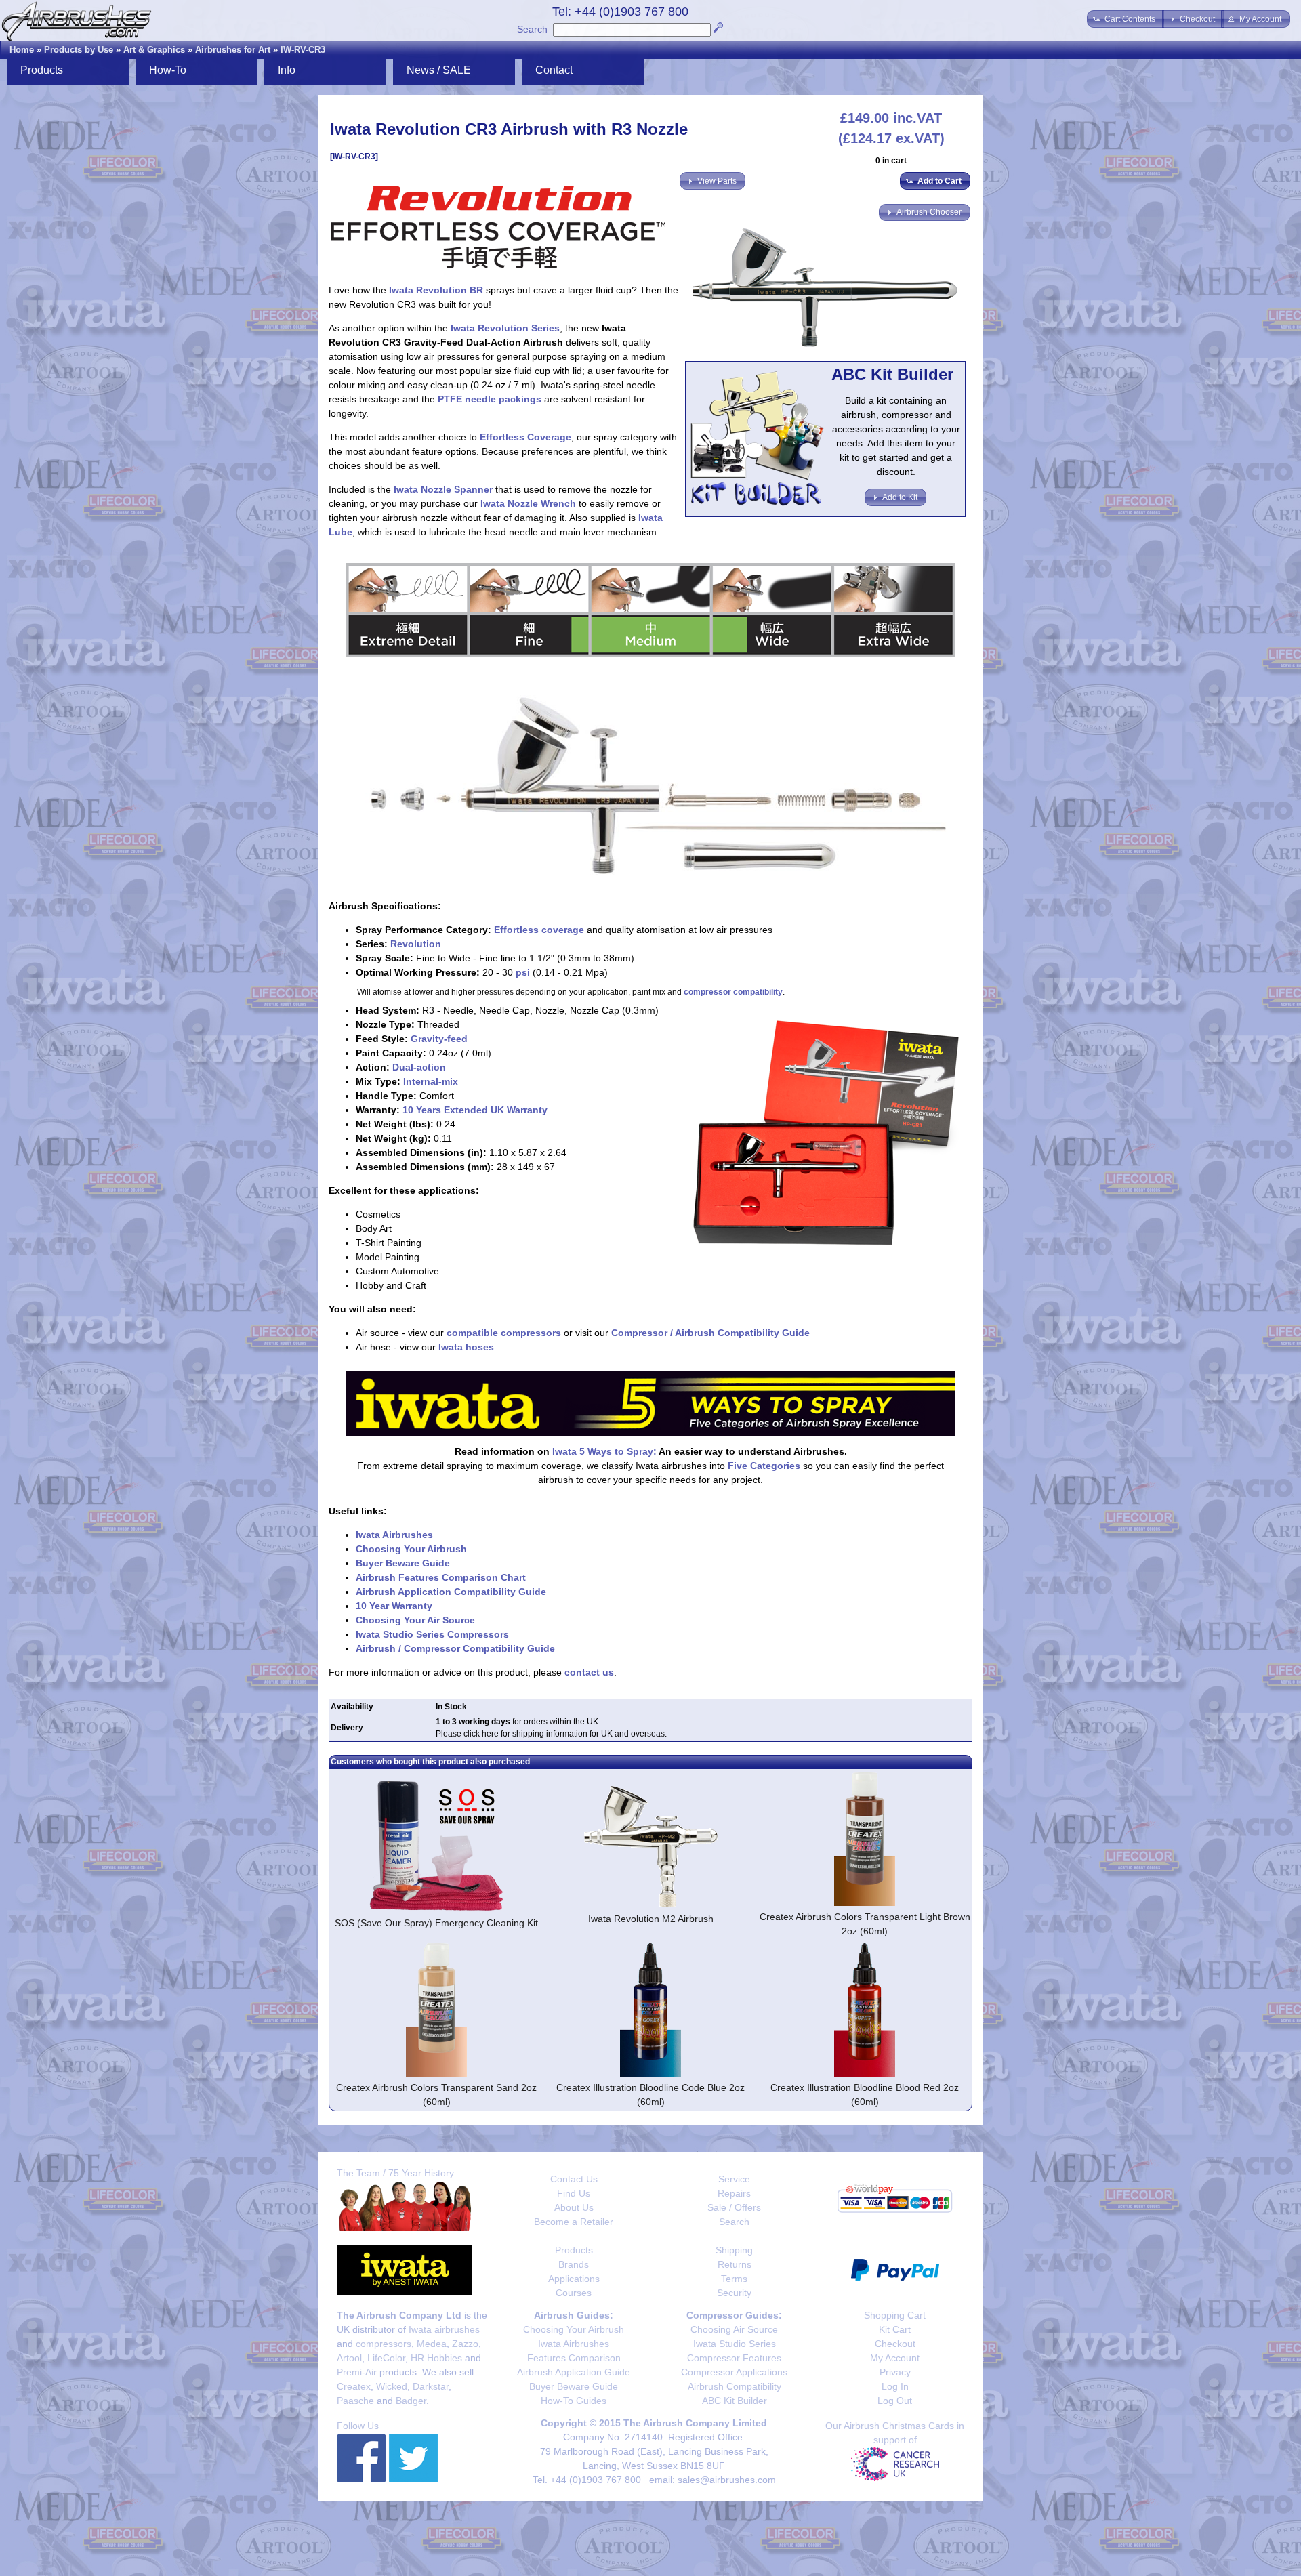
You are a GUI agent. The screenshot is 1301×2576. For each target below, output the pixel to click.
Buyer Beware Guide (403, 1563)
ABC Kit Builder (735, 2401)
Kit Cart (895, 2329)
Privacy (895, 2372)
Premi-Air (357, 2372)
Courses (574, 2293)
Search (532, 29)
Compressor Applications (734, 2372)
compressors (384, 2344)
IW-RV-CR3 (303, 50)
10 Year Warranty (394, 1606)
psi (523, 972)
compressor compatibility (733, 992)
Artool (349, 2358)
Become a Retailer (574, 2222)
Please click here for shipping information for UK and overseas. (551, 1734)
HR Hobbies (436, 2358)
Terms (734, 2279)
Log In (895, 2386)
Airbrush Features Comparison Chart (441, 1577)
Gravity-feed (439, 1039)
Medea (432, 2344)
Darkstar (431, 2386)
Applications (574, 2279)
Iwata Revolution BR (436, 290)
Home (22, 50)
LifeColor (386, 2358)
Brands (574, 2264)
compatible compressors (504, 1333)
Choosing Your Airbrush (411, 1549)
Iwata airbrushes (444, 2329)
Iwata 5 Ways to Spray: (604, 1451)
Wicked (392, 2386)
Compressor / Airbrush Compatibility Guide (710, 1333)
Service (734, 2179)
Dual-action (419, 1067)
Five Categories (764, 1466)
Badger (411, 2401)
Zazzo (465, 2344)
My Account (895, 2358)
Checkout (895, 2344)
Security (734, 2293)
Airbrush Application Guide (574, 2372)
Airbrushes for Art (233, 50)
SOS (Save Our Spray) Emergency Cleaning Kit (436, 1923)
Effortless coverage (539, 930)
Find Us (574, 2193)
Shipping (734, 2250)
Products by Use (79, 50)
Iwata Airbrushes (394, 1535)
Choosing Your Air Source (415, 1620)
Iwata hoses (466, 1347)
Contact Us (574, 2179)
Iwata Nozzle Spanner (443, 489)
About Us (574, 2207)
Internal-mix (431, 1081)
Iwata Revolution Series (505, 328)
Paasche (355, 2401)
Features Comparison (574, 2358)
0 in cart (891, 161)
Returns (735, 2264)
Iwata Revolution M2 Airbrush (651, 1919)
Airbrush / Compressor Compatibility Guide (455, 1648)
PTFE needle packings (490, 399)
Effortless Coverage (525, 437)
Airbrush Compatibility (735, 2386)
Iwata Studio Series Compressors (432, 1634)
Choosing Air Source (734, 2329)
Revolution (416, 944)
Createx (354, 2386)
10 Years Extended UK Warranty (475, 1110)
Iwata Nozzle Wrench (528, 503)
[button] (1126, 19)
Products (574, 2250)
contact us (589, 1672)
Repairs (734, 2193)
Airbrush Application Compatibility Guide (451, 1592)
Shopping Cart (895, 2315)
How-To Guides (574, 2401)
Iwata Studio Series (735, 2344)
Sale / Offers (734, 2207)
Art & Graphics (154, 50)
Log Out (895, 2401)
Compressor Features (734, 2358)
